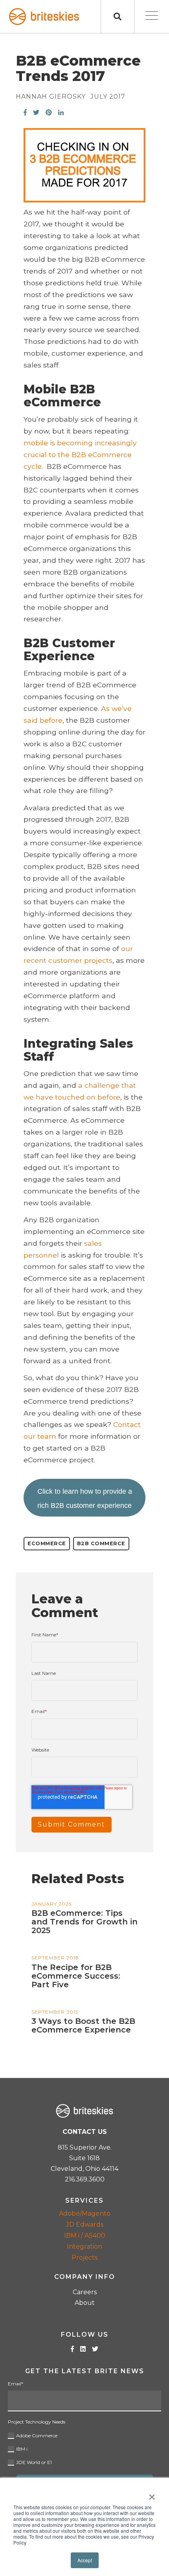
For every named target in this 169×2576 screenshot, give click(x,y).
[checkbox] (84, 2448)
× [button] (152, 2494)
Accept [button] (85, 2560)
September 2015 (55, 2012)
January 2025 (51, 1904)
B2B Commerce (101, 1543)
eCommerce (47, 1543)
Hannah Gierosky (51, 97)
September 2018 (55, 1958)
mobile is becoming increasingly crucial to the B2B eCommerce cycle (80, 454)
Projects (84, 2257)
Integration (84, 2246)
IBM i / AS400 (85, 2235)
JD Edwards (85, 2224)
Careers (85, 2292)
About (85, 2303)
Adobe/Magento (85, 2213)
